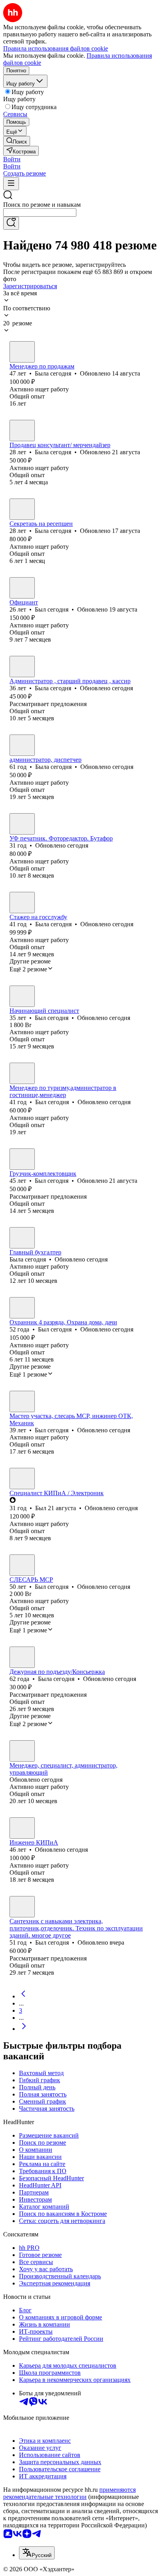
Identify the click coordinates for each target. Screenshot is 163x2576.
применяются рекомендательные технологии (69, 2493)
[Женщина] (22, 352)
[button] (12, 159)
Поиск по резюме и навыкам (42, 205)
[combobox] (40, 212)
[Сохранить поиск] (11, 223)
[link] (17, 141)
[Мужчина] (22, 588)
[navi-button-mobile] (11, 184)
